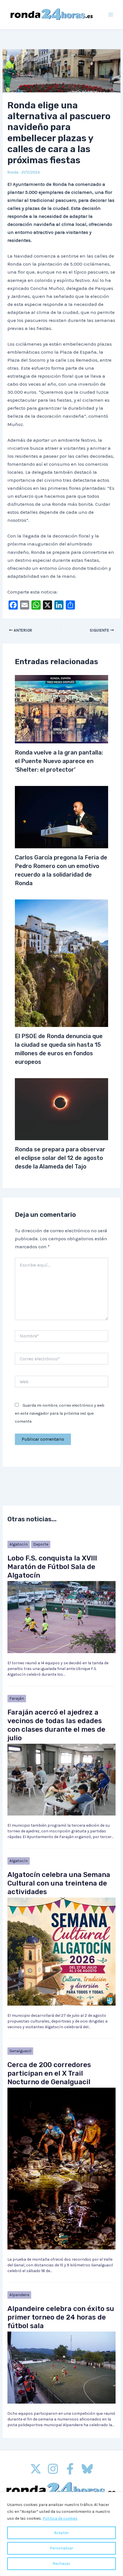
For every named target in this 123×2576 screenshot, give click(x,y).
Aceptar (61, 2533)
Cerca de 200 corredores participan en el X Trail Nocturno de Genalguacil (49, 2073)
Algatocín (19, 1544)
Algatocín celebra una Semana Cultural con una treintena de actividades (59, 1883)
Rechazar (61, 2564)
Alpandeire (19, 2295)
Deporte (41, 1544)
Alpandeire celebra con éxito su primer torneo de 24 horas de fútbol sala (61, 2317)
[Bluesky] (87, 2469)
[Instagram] (53, 2469)
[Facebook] (70, 2469)
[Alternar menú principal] (111, 15)
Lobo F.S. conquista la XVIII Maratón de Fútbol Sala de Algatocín (52, 1567)
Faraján (17, 1698)
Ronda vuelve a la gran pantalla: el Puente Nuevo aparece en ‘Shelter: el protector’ (59, 761)
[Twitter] (36, 2469)
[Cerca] (117, 2497)
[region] (61, 2534)
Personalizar (62, 2548)
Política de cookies (60, 2518)
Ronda (13, 172)
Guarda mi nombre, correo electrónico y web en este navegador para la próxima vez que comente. (60, 1413)
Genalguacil (20, 2051)
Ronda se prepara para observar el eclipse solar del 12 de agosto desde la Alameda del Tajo (60, 1158)
